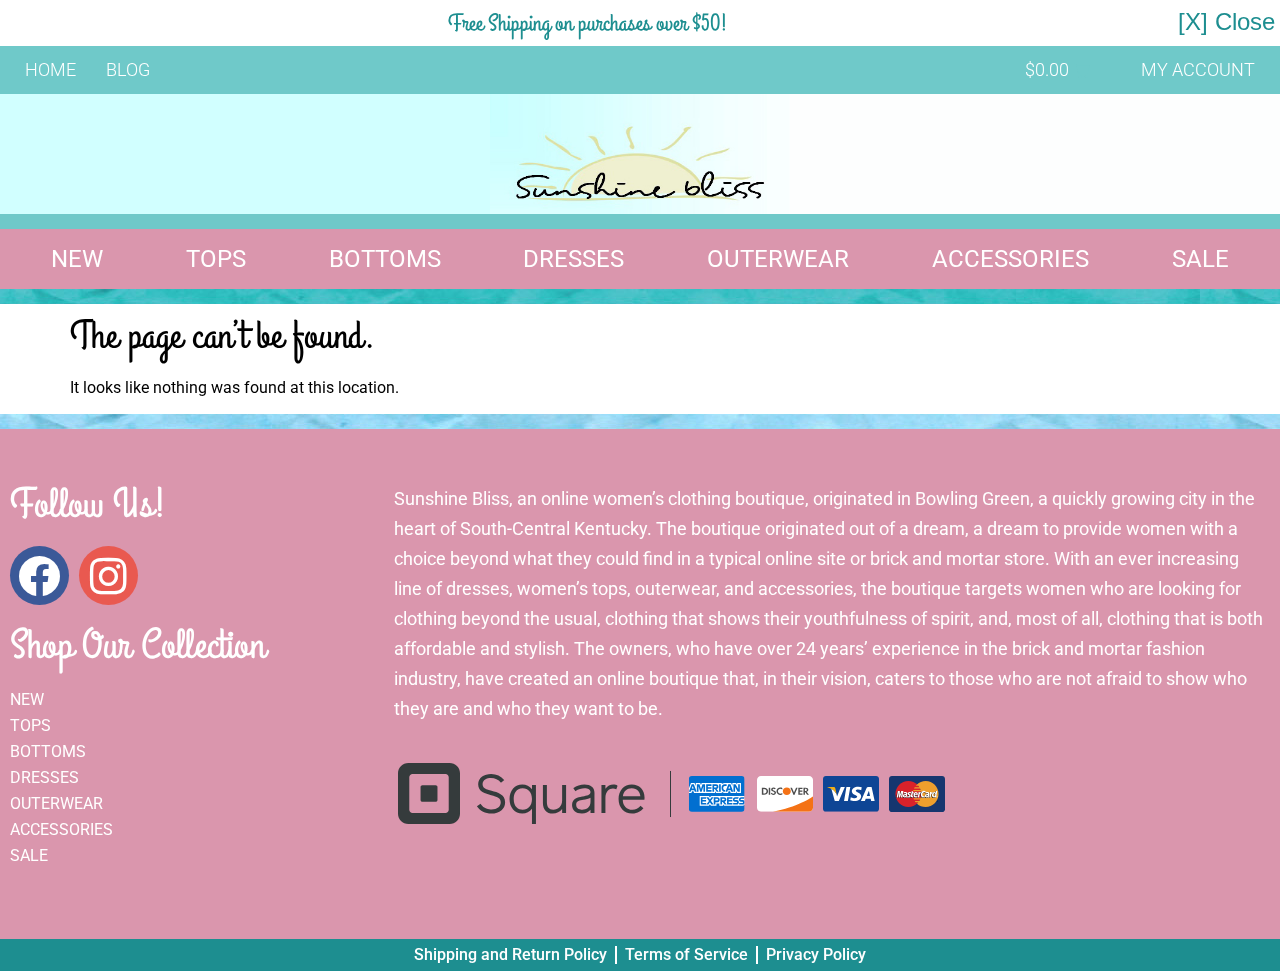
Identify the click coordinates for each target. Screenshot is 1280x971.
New (77, 259)
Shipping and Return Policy (510, 954)
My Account (1198, 69)
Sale (1200, 259)
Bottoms (385, 259)
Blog (128, 69)
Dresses (573, 259)
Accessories (1010, 259)
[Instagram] (108, 575)
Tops (216, 259)
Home (50, 69)
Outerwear (778, 259)
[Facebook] (39, 575)
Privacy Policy (816, 954)
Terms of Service (686, 954)
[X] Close (1226, 21)
